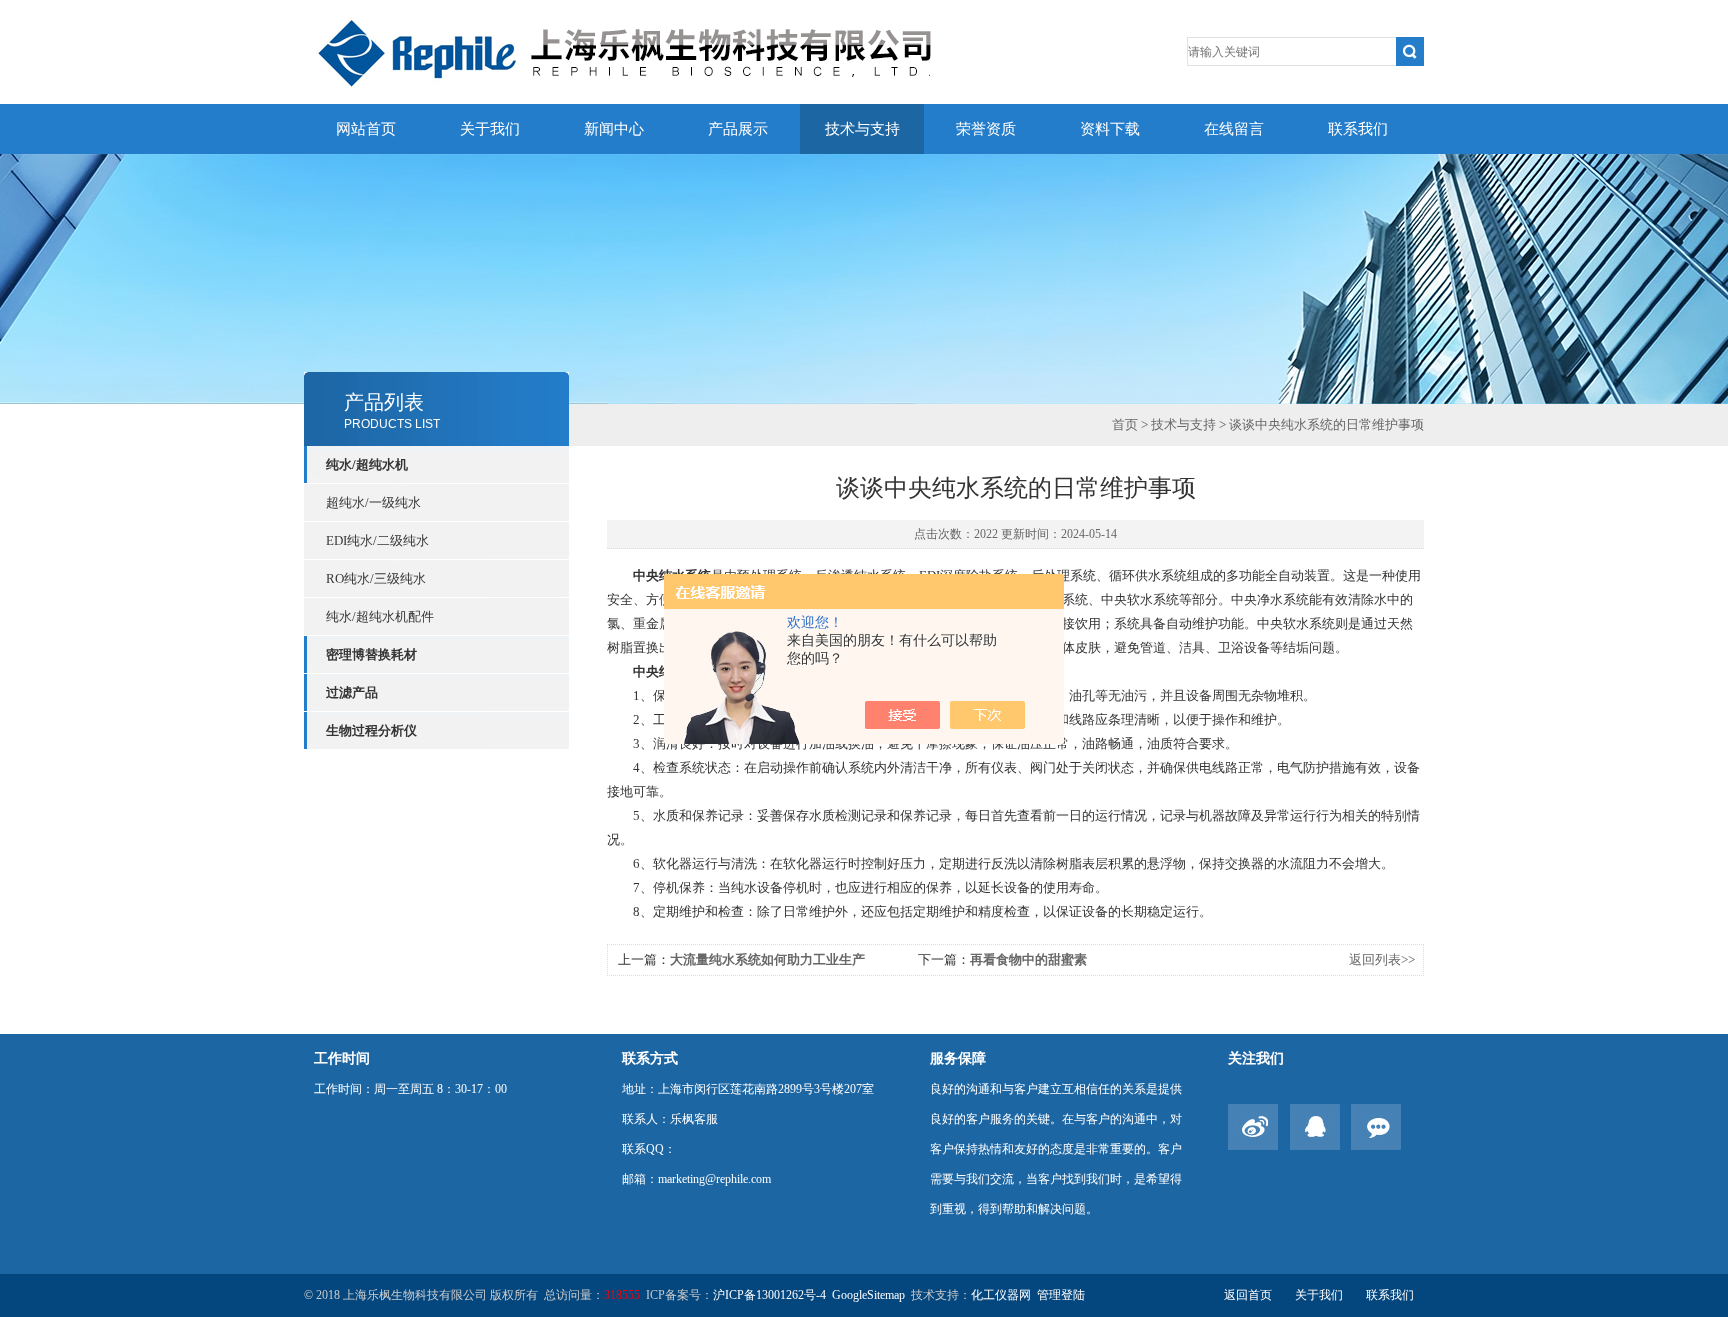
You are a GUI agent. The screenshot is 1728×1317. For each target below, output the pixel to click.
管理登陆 (1061, 1295)
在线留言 (1234, 129)
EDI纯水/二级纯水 (377, 540)
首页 (1125, 424)
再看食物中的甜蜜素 (1028, 959)
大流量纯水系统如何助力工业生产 (767, 959)
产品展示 (738, 129)
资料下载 (1110, 129)
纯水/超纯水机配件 (380, 616)
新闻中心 (614, 129)
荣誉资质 (986, 129)
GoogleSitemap (868, 1295)
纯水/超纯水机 (367, 464)
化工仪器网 (1001, 1295)
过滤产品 (352, 692)
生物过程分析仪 (371, 730)
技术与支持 (862, 129)
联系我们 (1358, 129)
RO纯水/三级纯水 (376, 578)
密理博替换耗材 (371, 654)
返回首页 (1248, 1295)
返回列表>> (1382, 959)
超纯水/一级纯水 (373, 502)
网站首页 (366, 129)
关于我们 (490, 129)
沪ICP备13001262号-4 (769, 1295)
